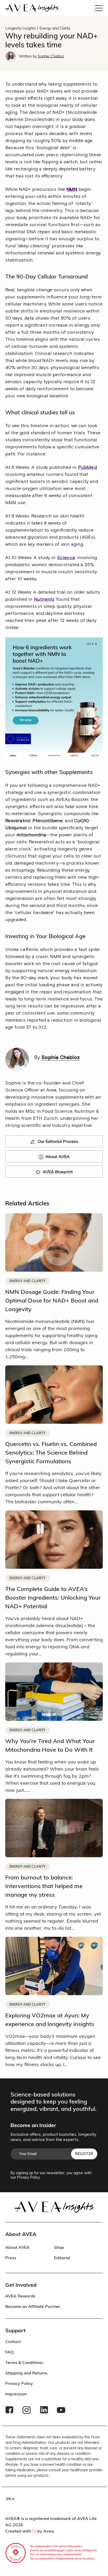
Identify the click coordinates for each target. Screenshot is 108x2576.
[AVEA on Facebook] (9, 2410)
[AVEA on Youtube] (61, 2410)
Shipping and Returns (26, 2373)
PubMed (88, 467)
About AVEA (17, 2247)
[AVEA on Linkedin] (44, 2410)
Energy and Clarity (55, 28)
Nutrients (44, 599)
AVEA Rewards (20, 2296)
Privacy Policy (28, 2177)
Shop (59, 2247)
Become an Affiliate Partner (33, 2306)
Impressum (16, 2394)
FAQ (9, 2352)
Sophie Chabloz (51, 56)
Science (66, 558)
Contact (13, 2341)
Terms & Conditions (24, 2362)
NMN (72, 189)
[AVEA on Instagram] (27, 2410)
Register (84, 2154)
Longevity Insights (20, 28)
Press (11, 2258)
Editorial (62, 2258)
